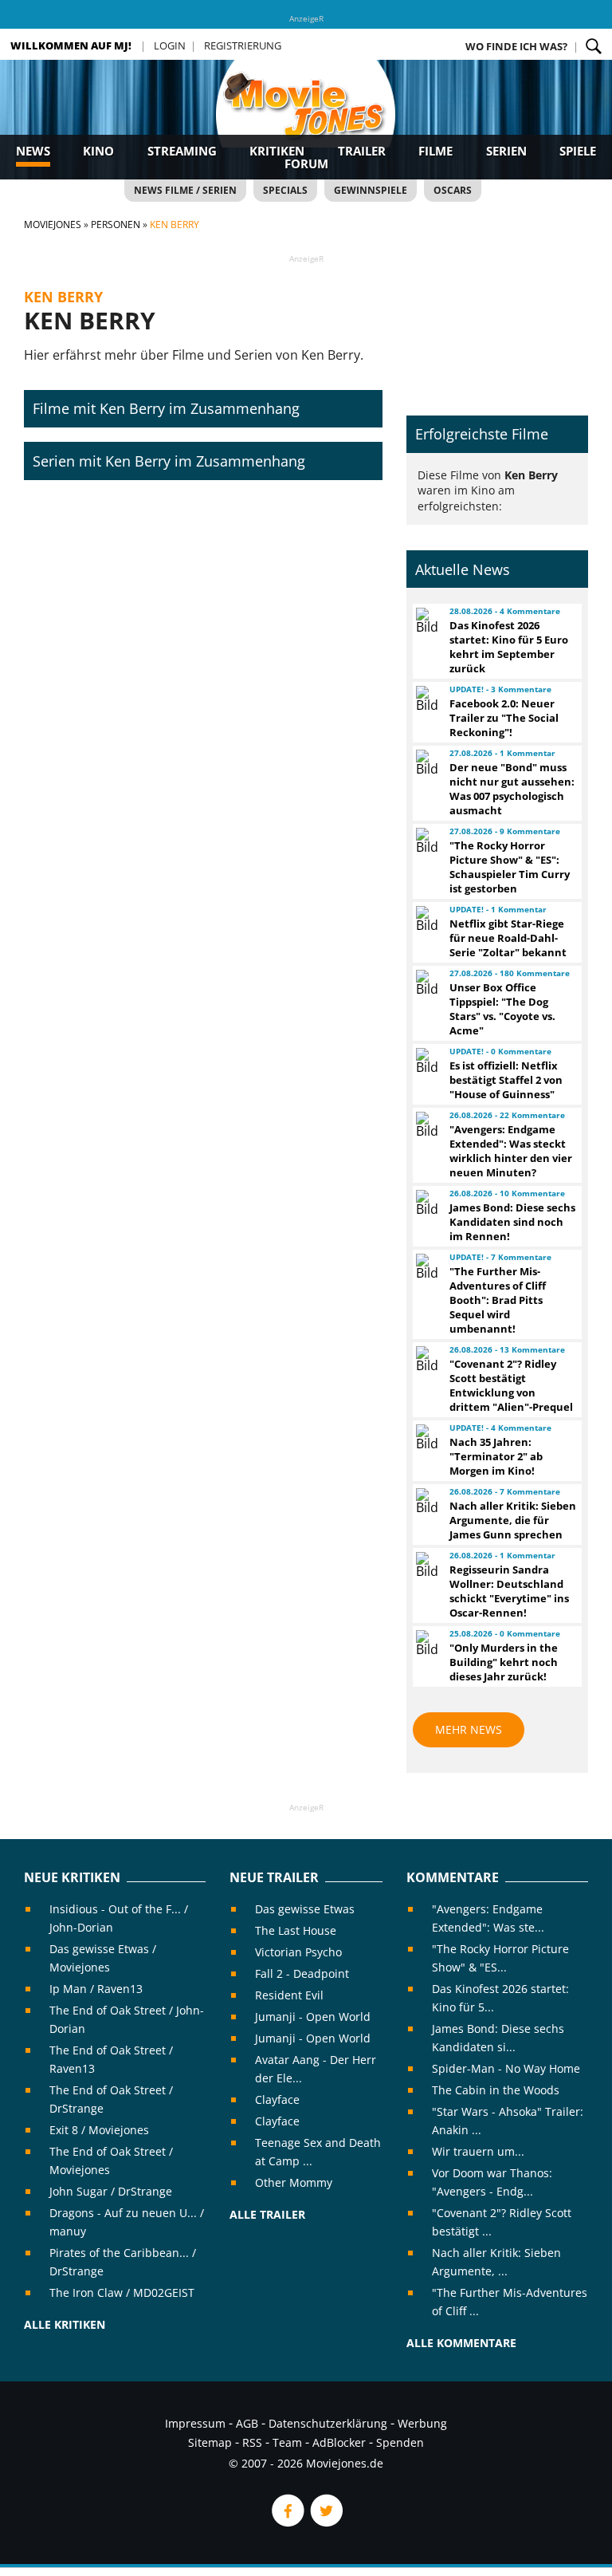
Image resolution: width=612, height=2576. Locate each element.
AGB (247, 2423)
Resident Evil (289, 1995)
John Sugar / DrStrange (111, 2191)
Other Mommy (294, 2182)
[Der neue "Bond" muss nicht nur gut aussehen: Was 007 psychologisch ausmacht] (426, 762)
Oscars (453, 190)
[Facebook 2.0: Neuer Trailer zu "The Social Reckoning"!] (426, 699)
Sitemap (210, 2442)
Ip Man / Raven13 (96, 1989)
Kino (98, 151)
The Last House (296, 1930)
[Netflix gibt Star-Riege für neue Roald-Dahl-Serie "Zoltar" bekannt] (426, 919)
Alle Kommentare (461, 2343)
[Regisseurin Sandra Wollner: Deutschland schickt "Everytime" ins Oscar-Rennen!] (426, 1565)
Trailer (362, 151)
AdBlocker (339, 2442)
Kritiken (277, 151)
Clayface (277, 2099)
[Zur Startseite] (306, 120)
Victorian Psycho (298, 1952)
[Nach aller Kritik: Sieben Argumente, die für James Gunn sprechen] (426, 1501)
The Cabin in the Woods (496, 2090)
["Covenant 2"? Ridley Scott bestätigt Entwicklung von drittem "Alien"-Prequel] (426, 1359)
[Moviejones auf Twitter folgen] (325, 2522)
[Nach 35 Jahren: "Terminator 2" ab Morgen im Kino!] (426, 1437)
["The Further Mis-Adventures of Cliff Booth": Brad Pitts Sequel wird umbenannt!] (426, 1266)
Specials (285, 190)
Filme (435, 151)
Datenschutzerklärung (328, 2423)
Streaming (182, 151)
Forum (306, 163)
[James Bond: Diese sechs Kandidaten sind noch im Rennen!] (426, 1203)
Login (170, 45)
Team (287, 2442)
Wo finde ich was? (516, 46)
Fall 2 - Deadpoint (302, 1973)
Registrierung (243, 45)
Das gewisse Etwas (305, 1909)
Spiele (578, 151)
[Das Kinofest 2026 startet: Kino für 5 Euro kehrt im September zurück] (426, 620)
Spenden (400, 2442)
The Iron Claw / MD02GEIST (122, 2292)
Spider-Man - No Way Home (506, 2068)
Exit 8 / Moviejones (99, 2130)
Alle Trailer (267, 2214)
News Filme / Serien (185, 190)
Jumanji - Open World (313, 2017)
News (33, 151)
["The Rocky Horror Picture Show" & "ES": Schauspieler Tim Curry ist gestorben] (426, 841)
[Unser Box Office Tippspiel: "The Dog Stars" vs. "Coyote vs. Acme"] (426, 983)
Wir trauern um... (478, 2151)
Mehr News (469, 1729)
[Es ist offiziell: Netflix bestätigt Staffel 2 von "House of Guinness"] (426, 1061)
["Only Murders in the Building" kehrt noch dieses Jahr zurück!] (426, 1643)
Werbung (422, 2423)
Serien (506, 151)
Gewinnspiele (371, 190)
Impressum (195, 2423)
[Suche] (594, 46)
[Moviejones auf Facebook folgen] (287, 2522)
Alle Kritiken (65, 2324)
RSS (252, 2442)
